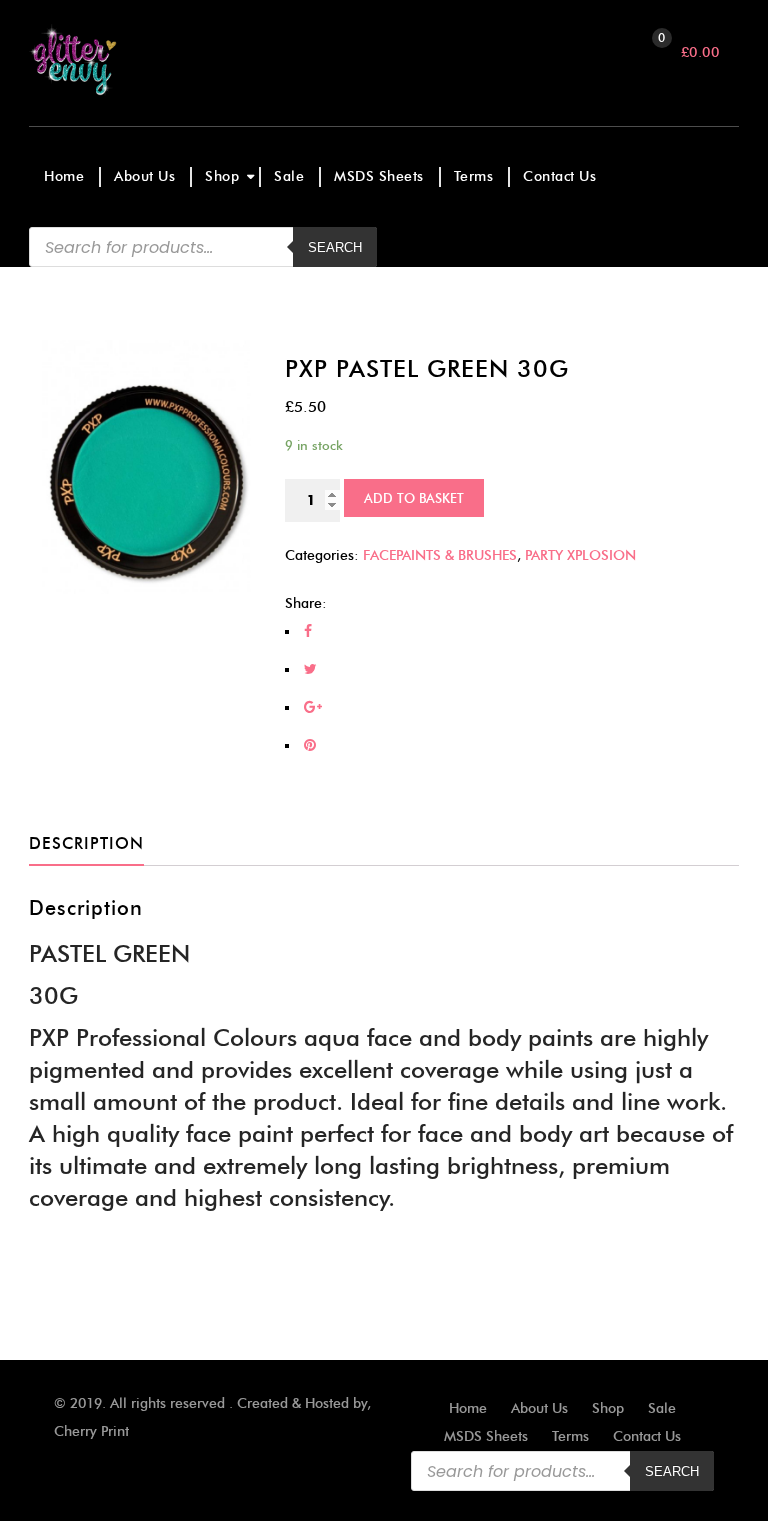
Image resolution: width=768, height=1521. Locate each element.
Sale (289, 176)
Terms (474, 176)
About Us (144, 176)
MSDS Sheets (379, 176)
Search (672, 1471)
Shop (222, 176)
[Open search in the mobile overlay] (203, 247)
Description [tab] (86, 843)
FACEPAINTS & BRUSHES (440, 555)
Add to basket (414, 498)
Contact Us (559, 176)
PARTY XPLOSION (580, 555)
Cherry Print (91, 1431)
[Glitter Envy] (116, 60)
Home (64, 176)
